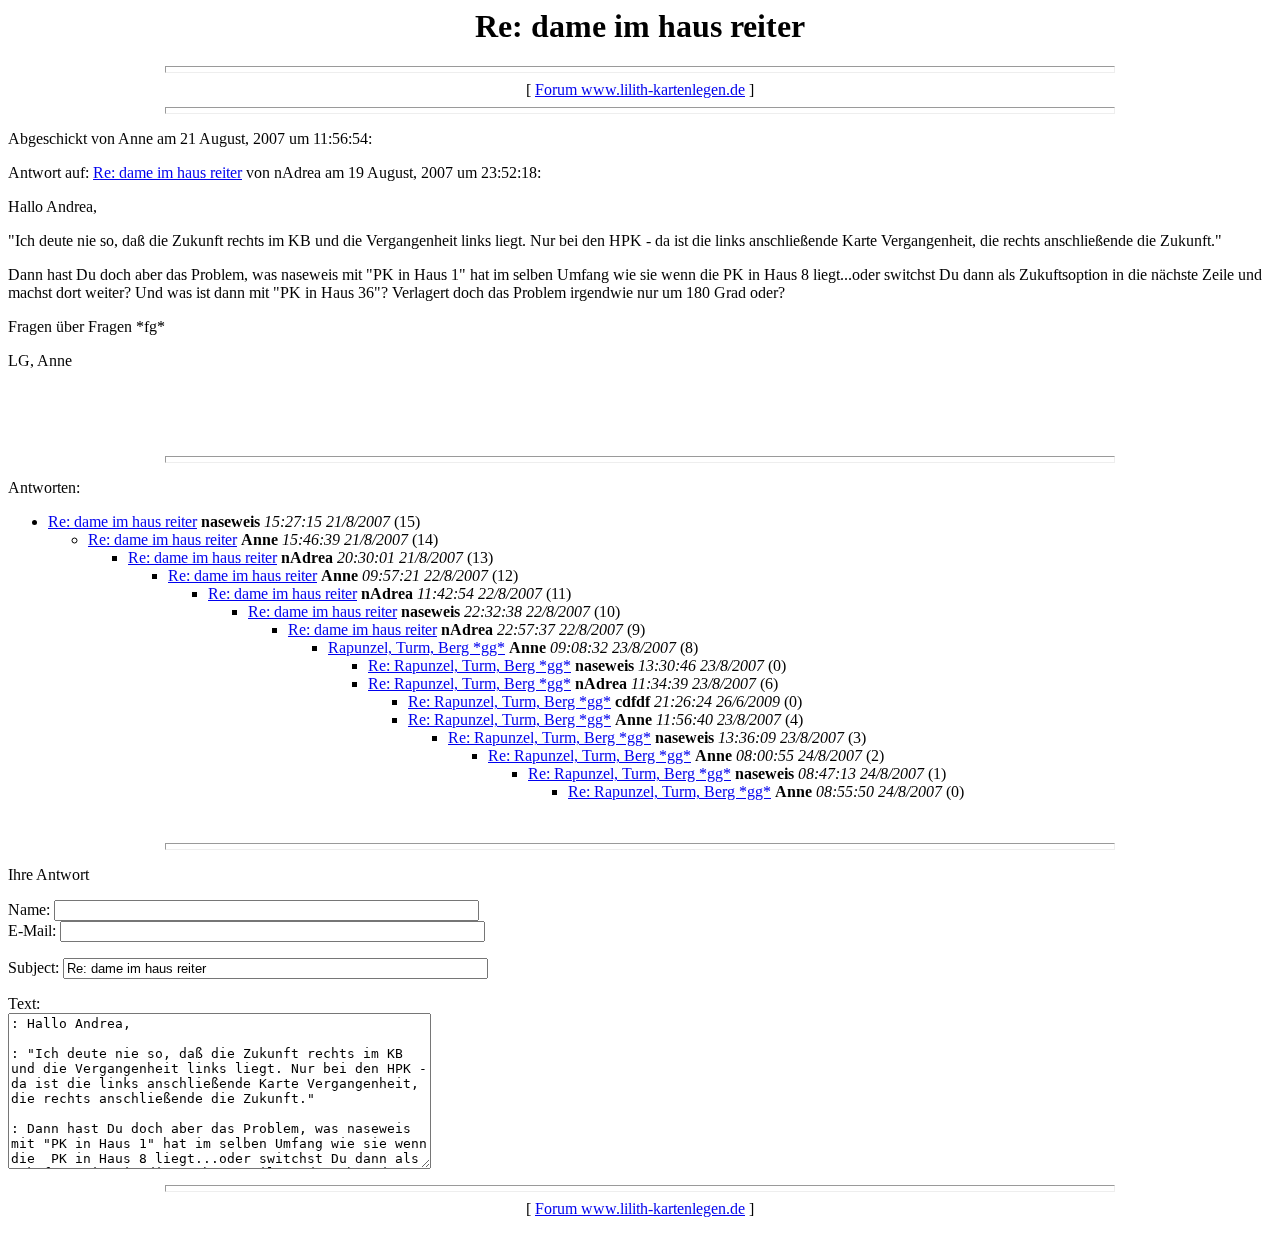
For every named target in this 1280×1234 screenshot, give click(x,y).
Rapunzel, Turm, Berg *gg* (416, 647)
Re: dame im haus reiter (167, 172)
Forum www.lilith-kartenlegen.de (640, 89)
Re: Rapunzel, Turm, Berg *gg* (469, 665)
